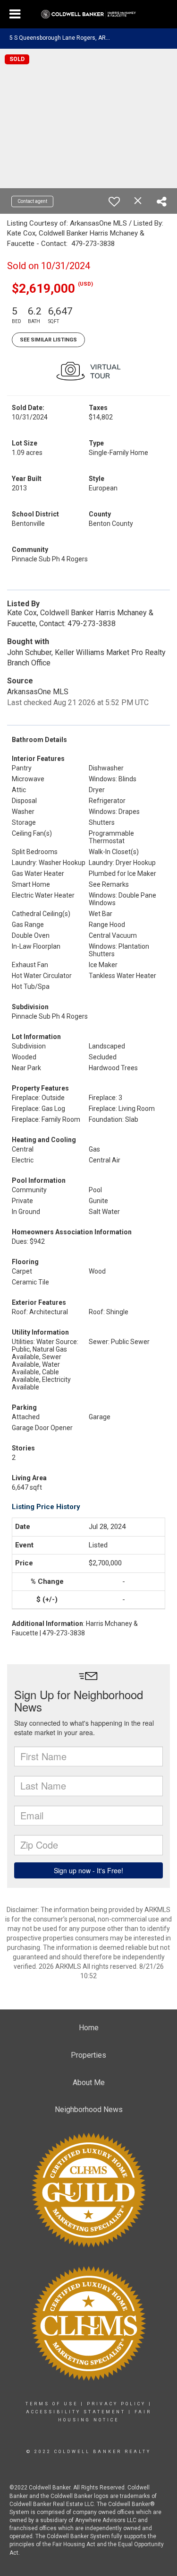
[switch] (114, 201)
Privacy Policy (116, 2404)
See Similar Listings (48, 340)
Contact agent (32, 201)
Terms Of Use (52, 2404)
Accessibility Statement (76, 2412)
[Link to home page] (88, 15)
